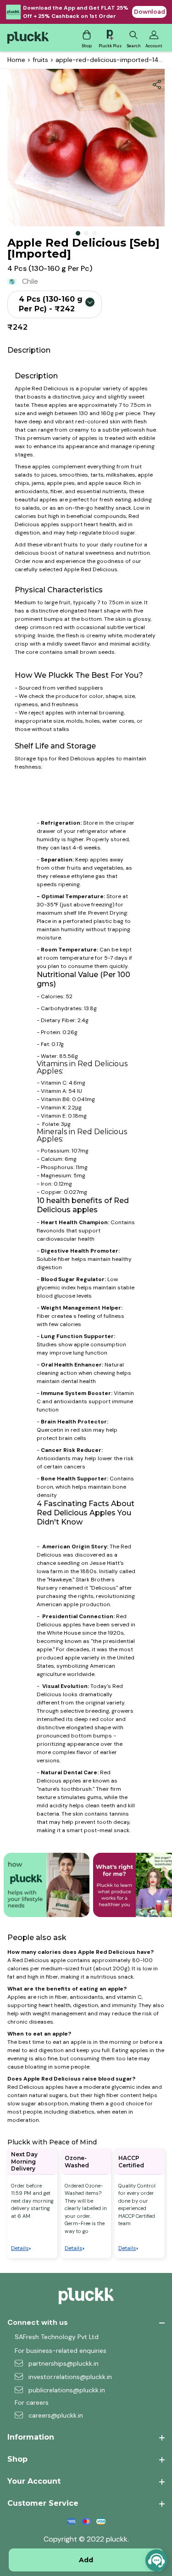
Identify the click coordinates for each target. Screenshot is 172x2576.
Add (86, 2560)
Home (16, 60)
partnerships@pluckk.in (64, 2363)
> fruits (37, 60)
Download (150, 12)
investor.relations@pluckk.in (70, 2377)
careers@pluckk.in (56, 2415)
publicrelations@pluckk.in (67, 2390)
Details (20, 2248)
